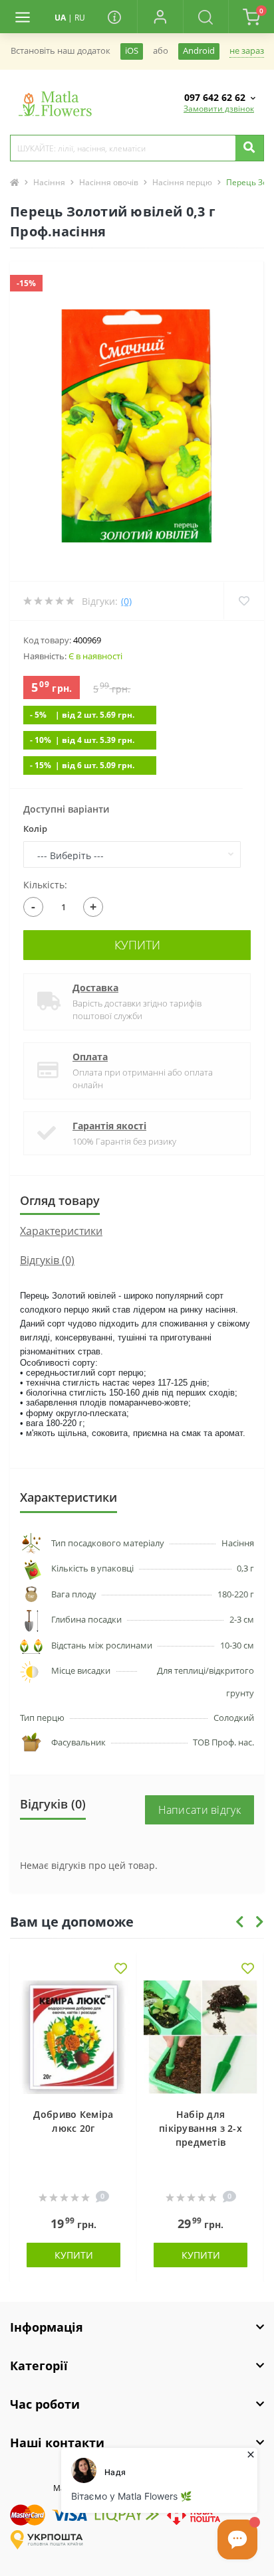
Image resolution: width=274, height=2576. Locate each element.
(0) (126, 601)
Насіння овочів (109, 182)
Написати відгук (200, 1810)
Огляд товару (60, 1200)
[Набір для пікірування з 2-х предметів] (201, 2037)
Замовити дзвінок (219, 109)
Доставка (95, 988)
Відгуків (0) (47, 1260)
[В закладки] (121, 1970)
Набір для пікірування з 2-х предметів (201, 2128)
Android (199, 51)
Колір (35, 829)
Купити (137, 945)
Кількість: (45, 885)
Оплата (90, 1057)
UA (60, 18)
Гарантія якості (109, 1126)
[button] (160, 17)
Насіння (49, 182)
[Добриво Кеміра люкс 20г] (73, 2037)
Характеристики (61, 1231)
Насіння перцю (182, 182)
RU (80, 18)
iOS (132, 51)
